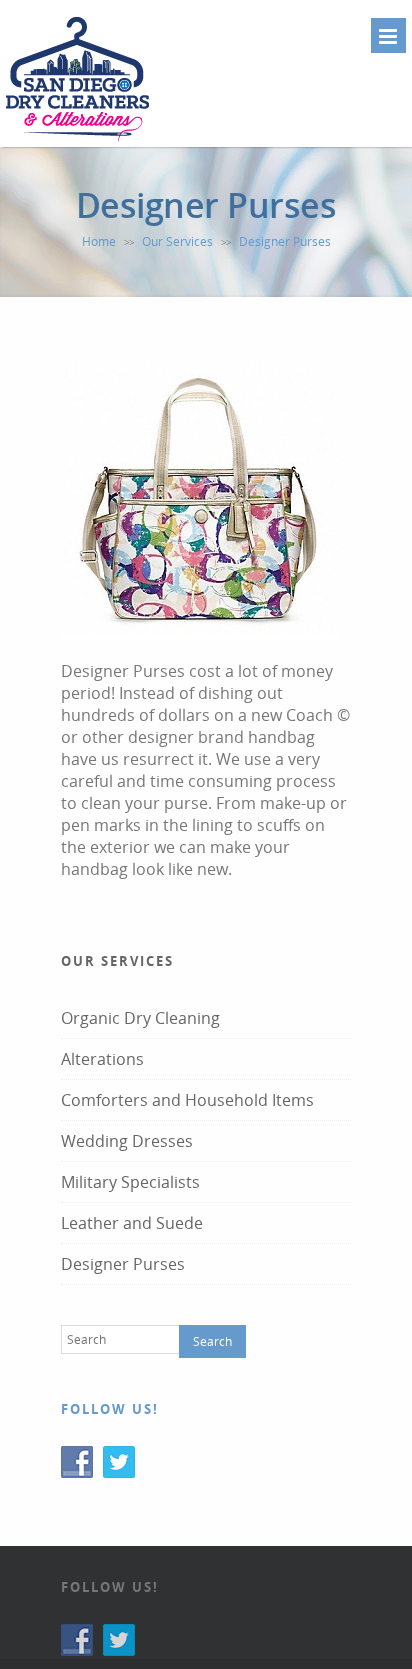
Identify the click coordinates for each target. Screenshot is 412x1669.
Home (99, 241)
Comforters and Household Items (187, 1100)
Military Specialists (130, 1182)
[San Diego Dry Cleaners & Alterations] (77, 139)
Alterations (102, 1059)
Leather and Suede (132, 1223)
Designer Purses (123, 1264)
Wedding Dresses (127, 1141)
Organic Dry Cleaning (140, 1018)
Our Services (177, 241)
